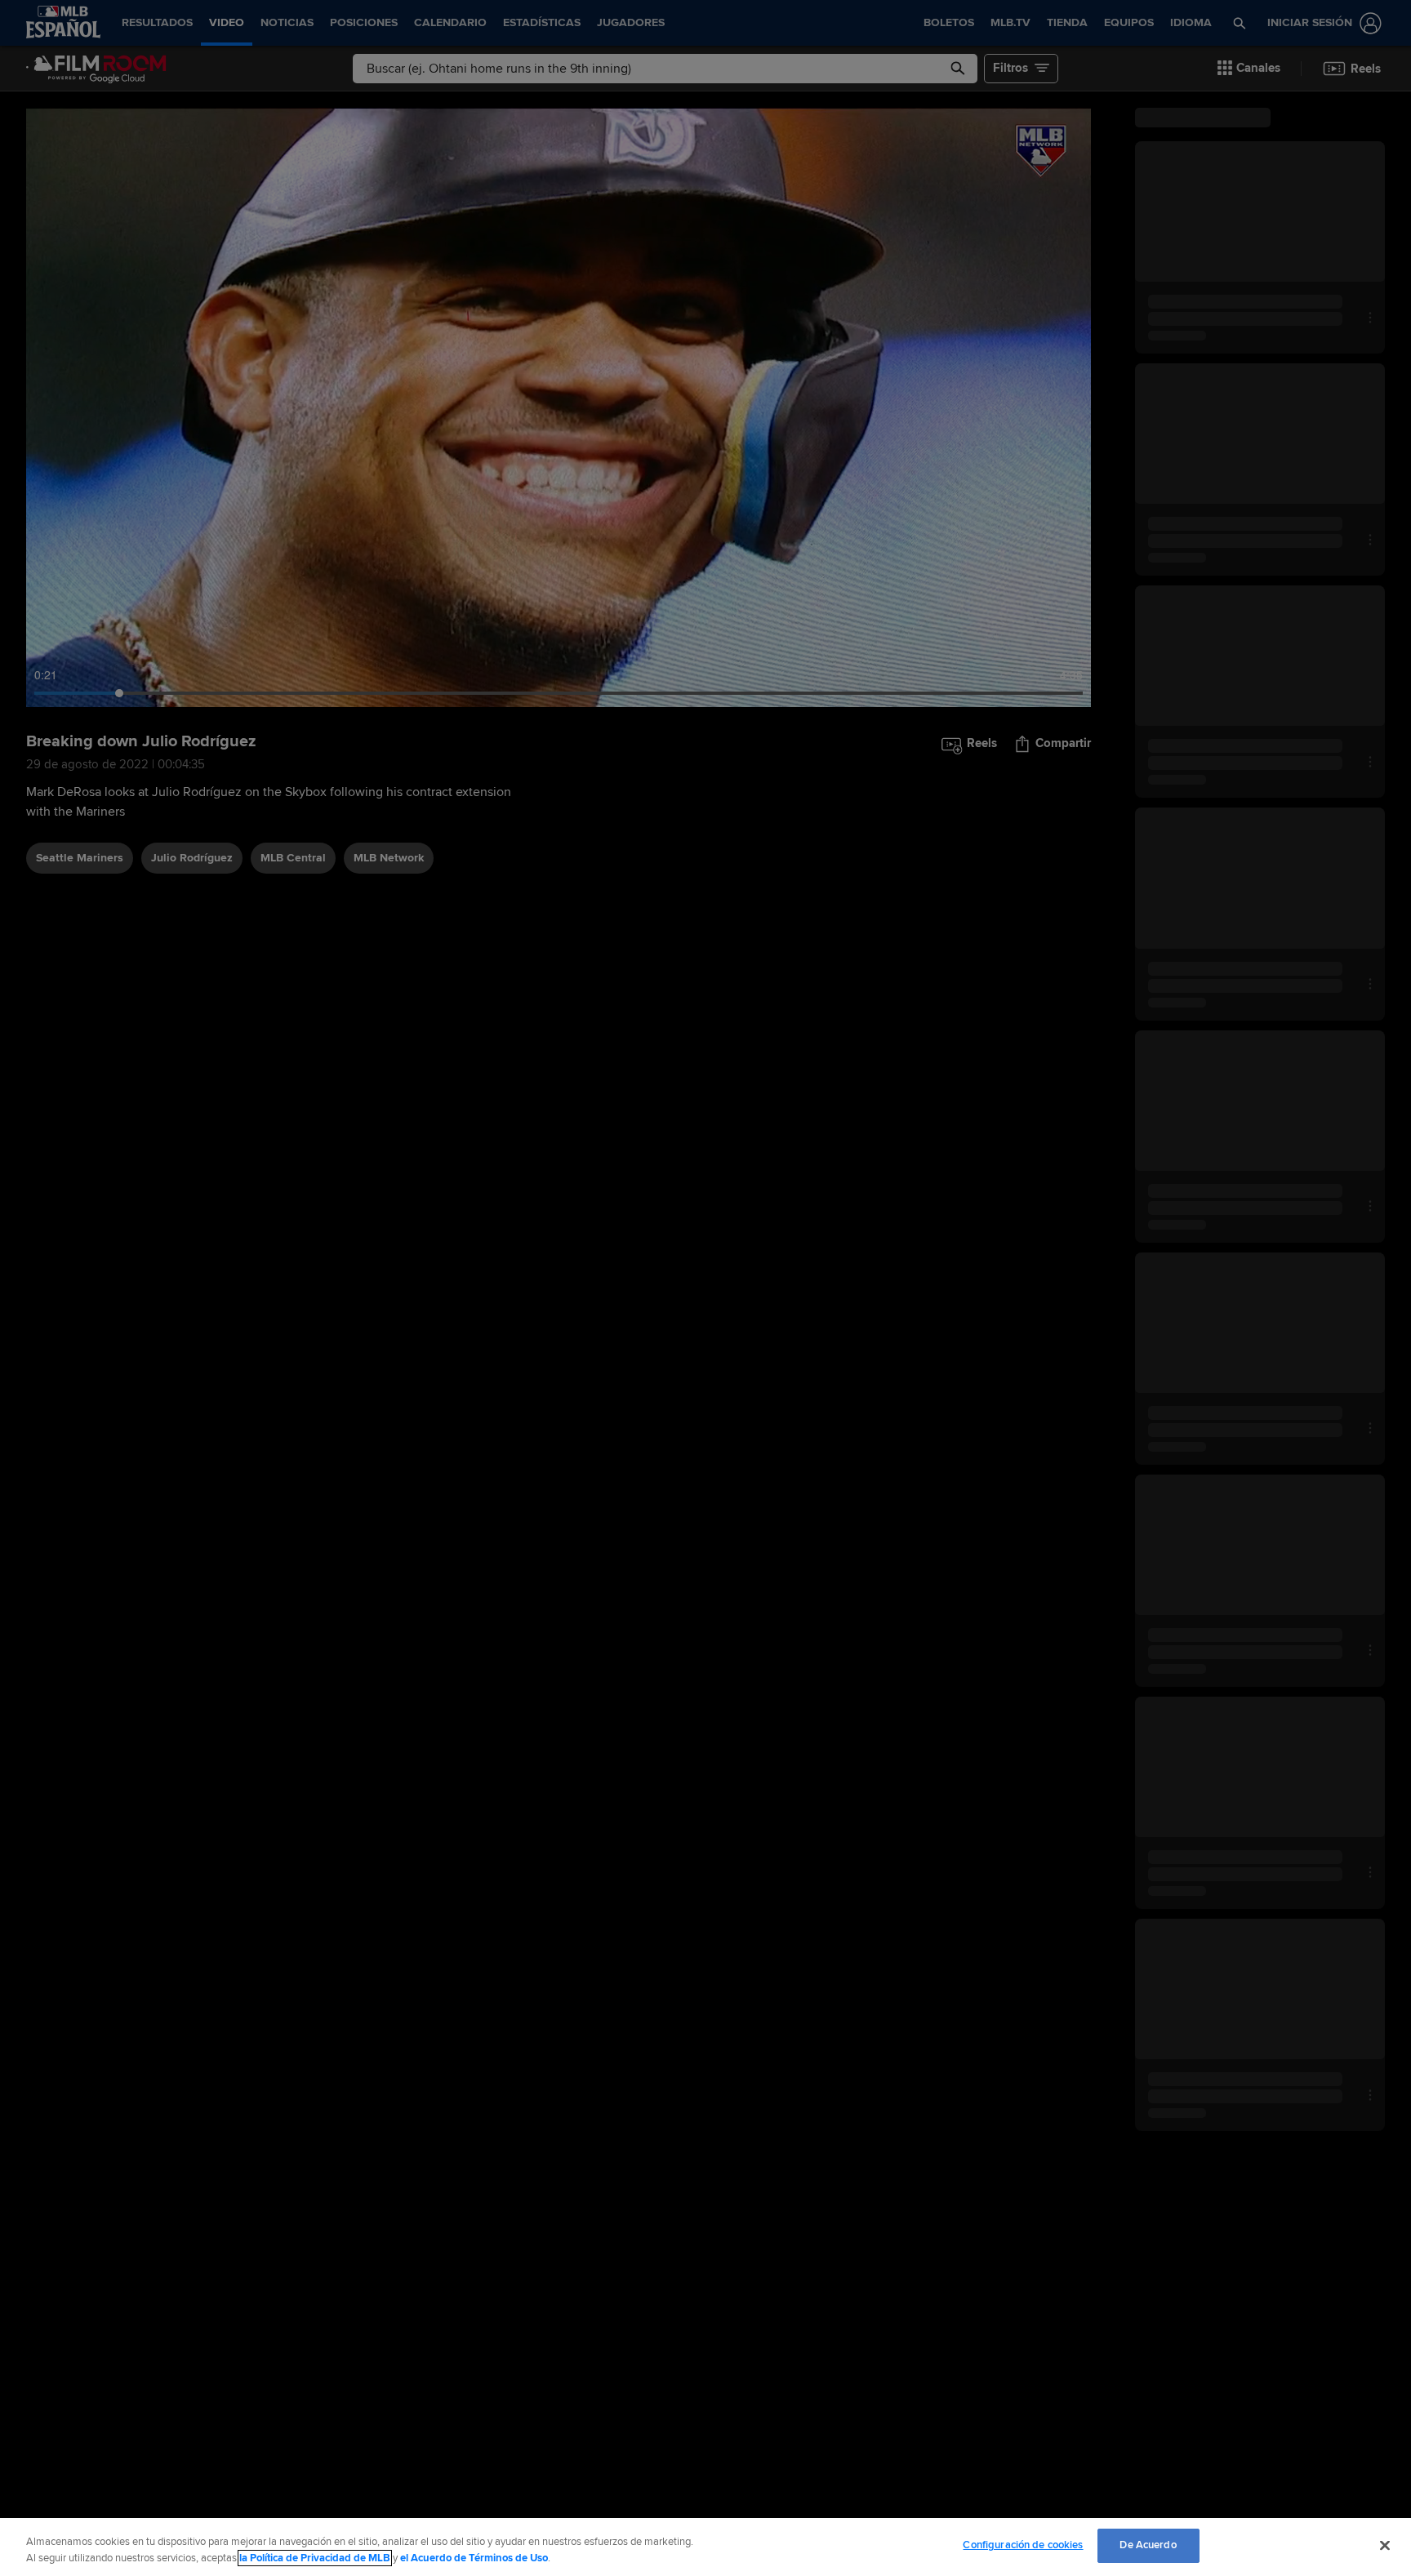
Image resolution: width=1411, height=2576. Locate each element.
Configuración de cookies (1023, 2545)
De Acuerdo (1148, 2545)
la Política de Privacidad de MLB (315, 2558)
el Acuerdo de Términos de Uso (474, 2558)
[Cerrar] (1385, 2545)
